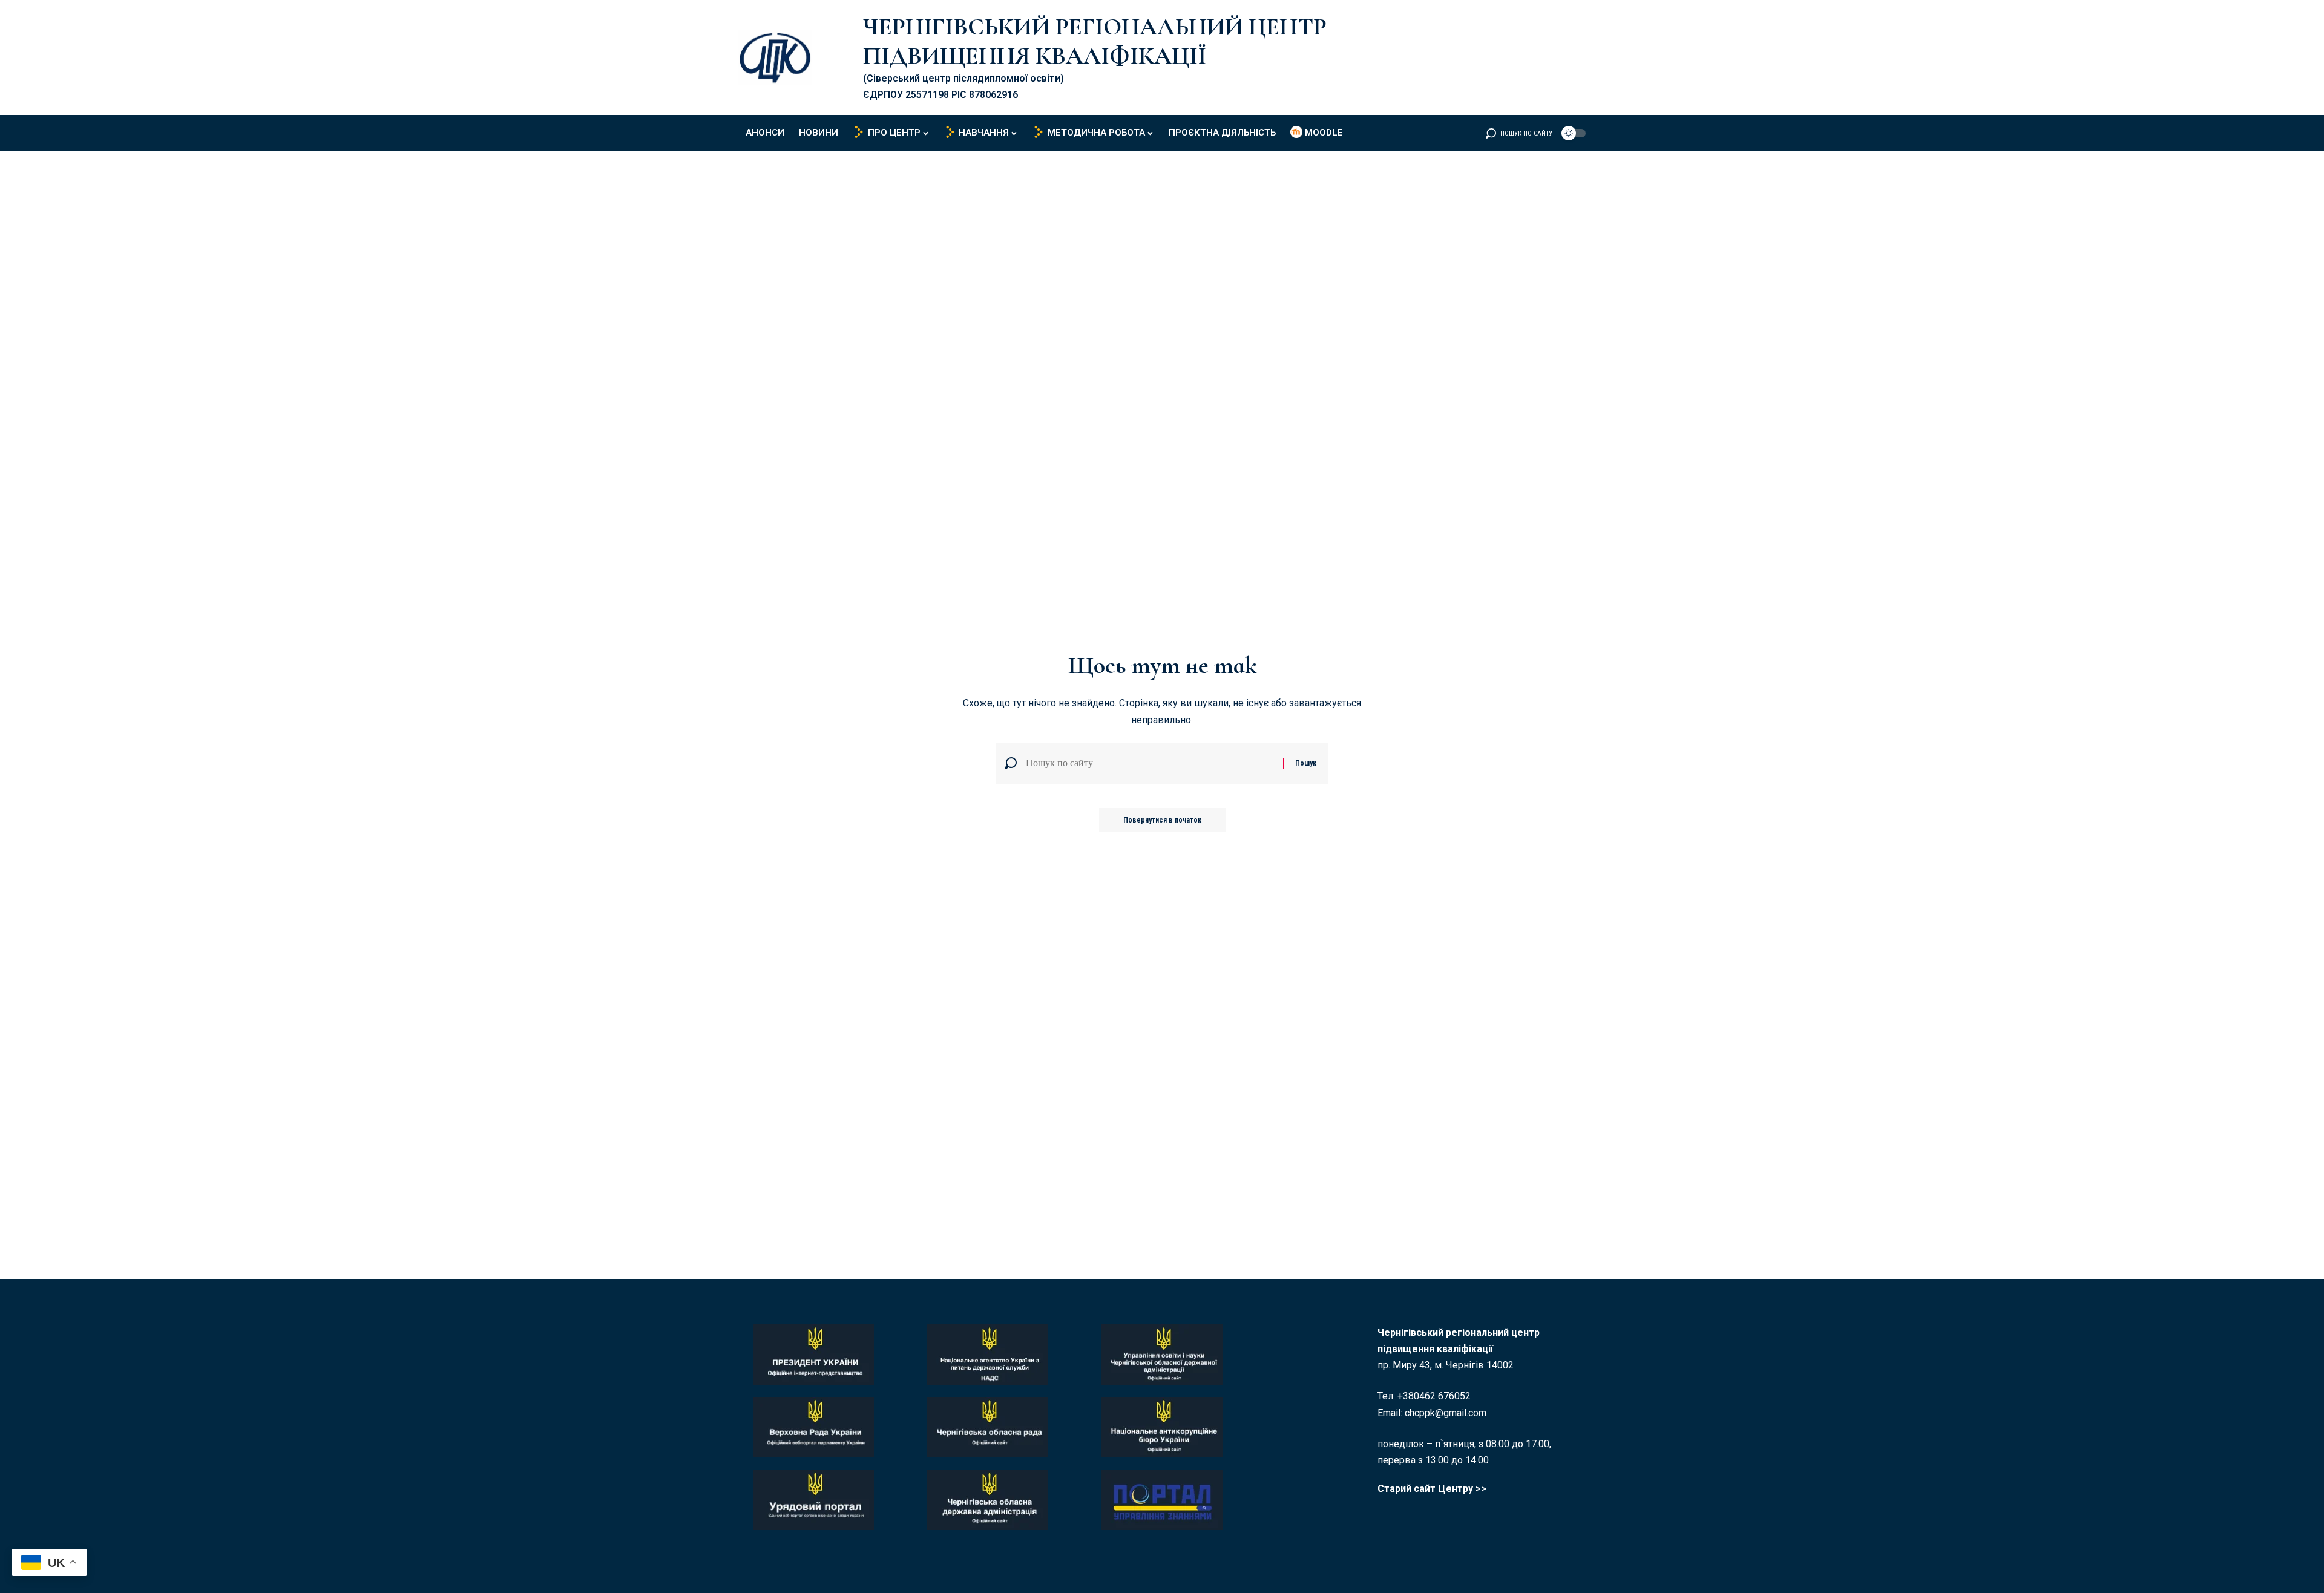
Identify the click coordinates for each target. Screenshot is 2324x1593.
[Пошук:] (1150, 764)
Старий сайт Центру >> (1432, 1489)
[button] (1519, 133)
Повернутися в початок (1162, 820)
